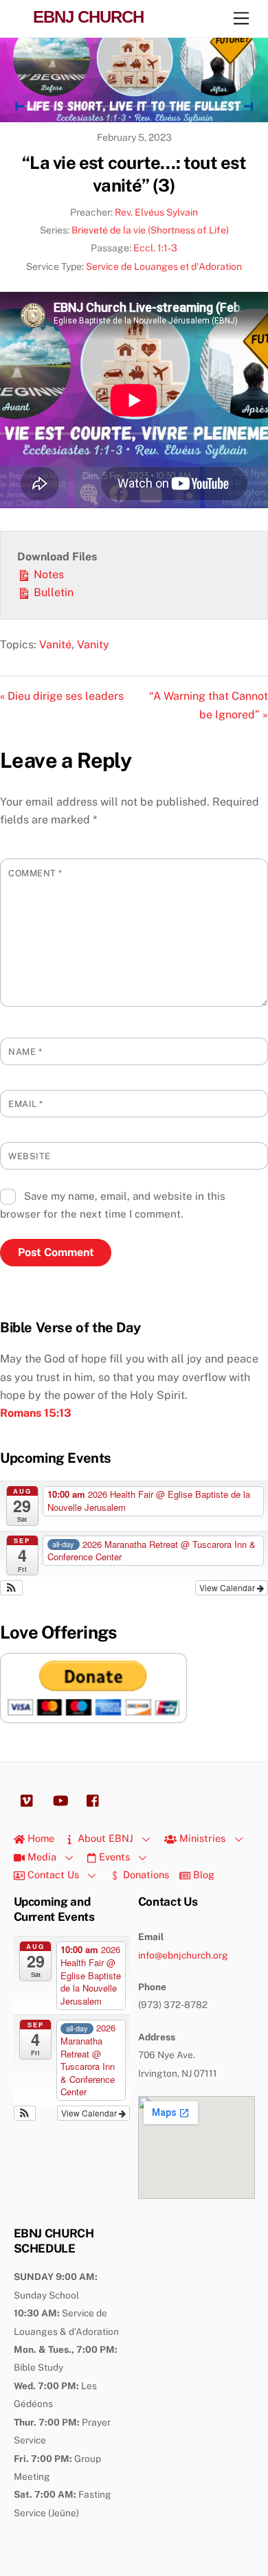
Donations (144, 1874)
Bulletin (52, 592)
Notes (47, 574)
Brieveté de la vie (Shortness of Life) (150, 230)
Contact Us (52, 1874)
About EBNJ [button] (104, 1838)
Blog (202, 1874)
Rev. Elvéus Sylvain (156, 212)
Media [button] (41, 1857)
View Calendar (228, 1587)
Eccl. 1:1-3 (155, 248)
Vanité (55, 645)
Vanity (93, 645)
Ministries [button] (201, 1838)
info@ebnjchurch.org (183, 1955)
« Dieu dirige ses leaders (62, 696)
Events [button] (113, 1857)
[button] (11, 1588)
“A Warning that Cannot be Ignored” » (209, 705)
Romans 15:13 (36, 1413)
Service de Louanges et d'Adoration (164, 266)
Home (40, 1838)
